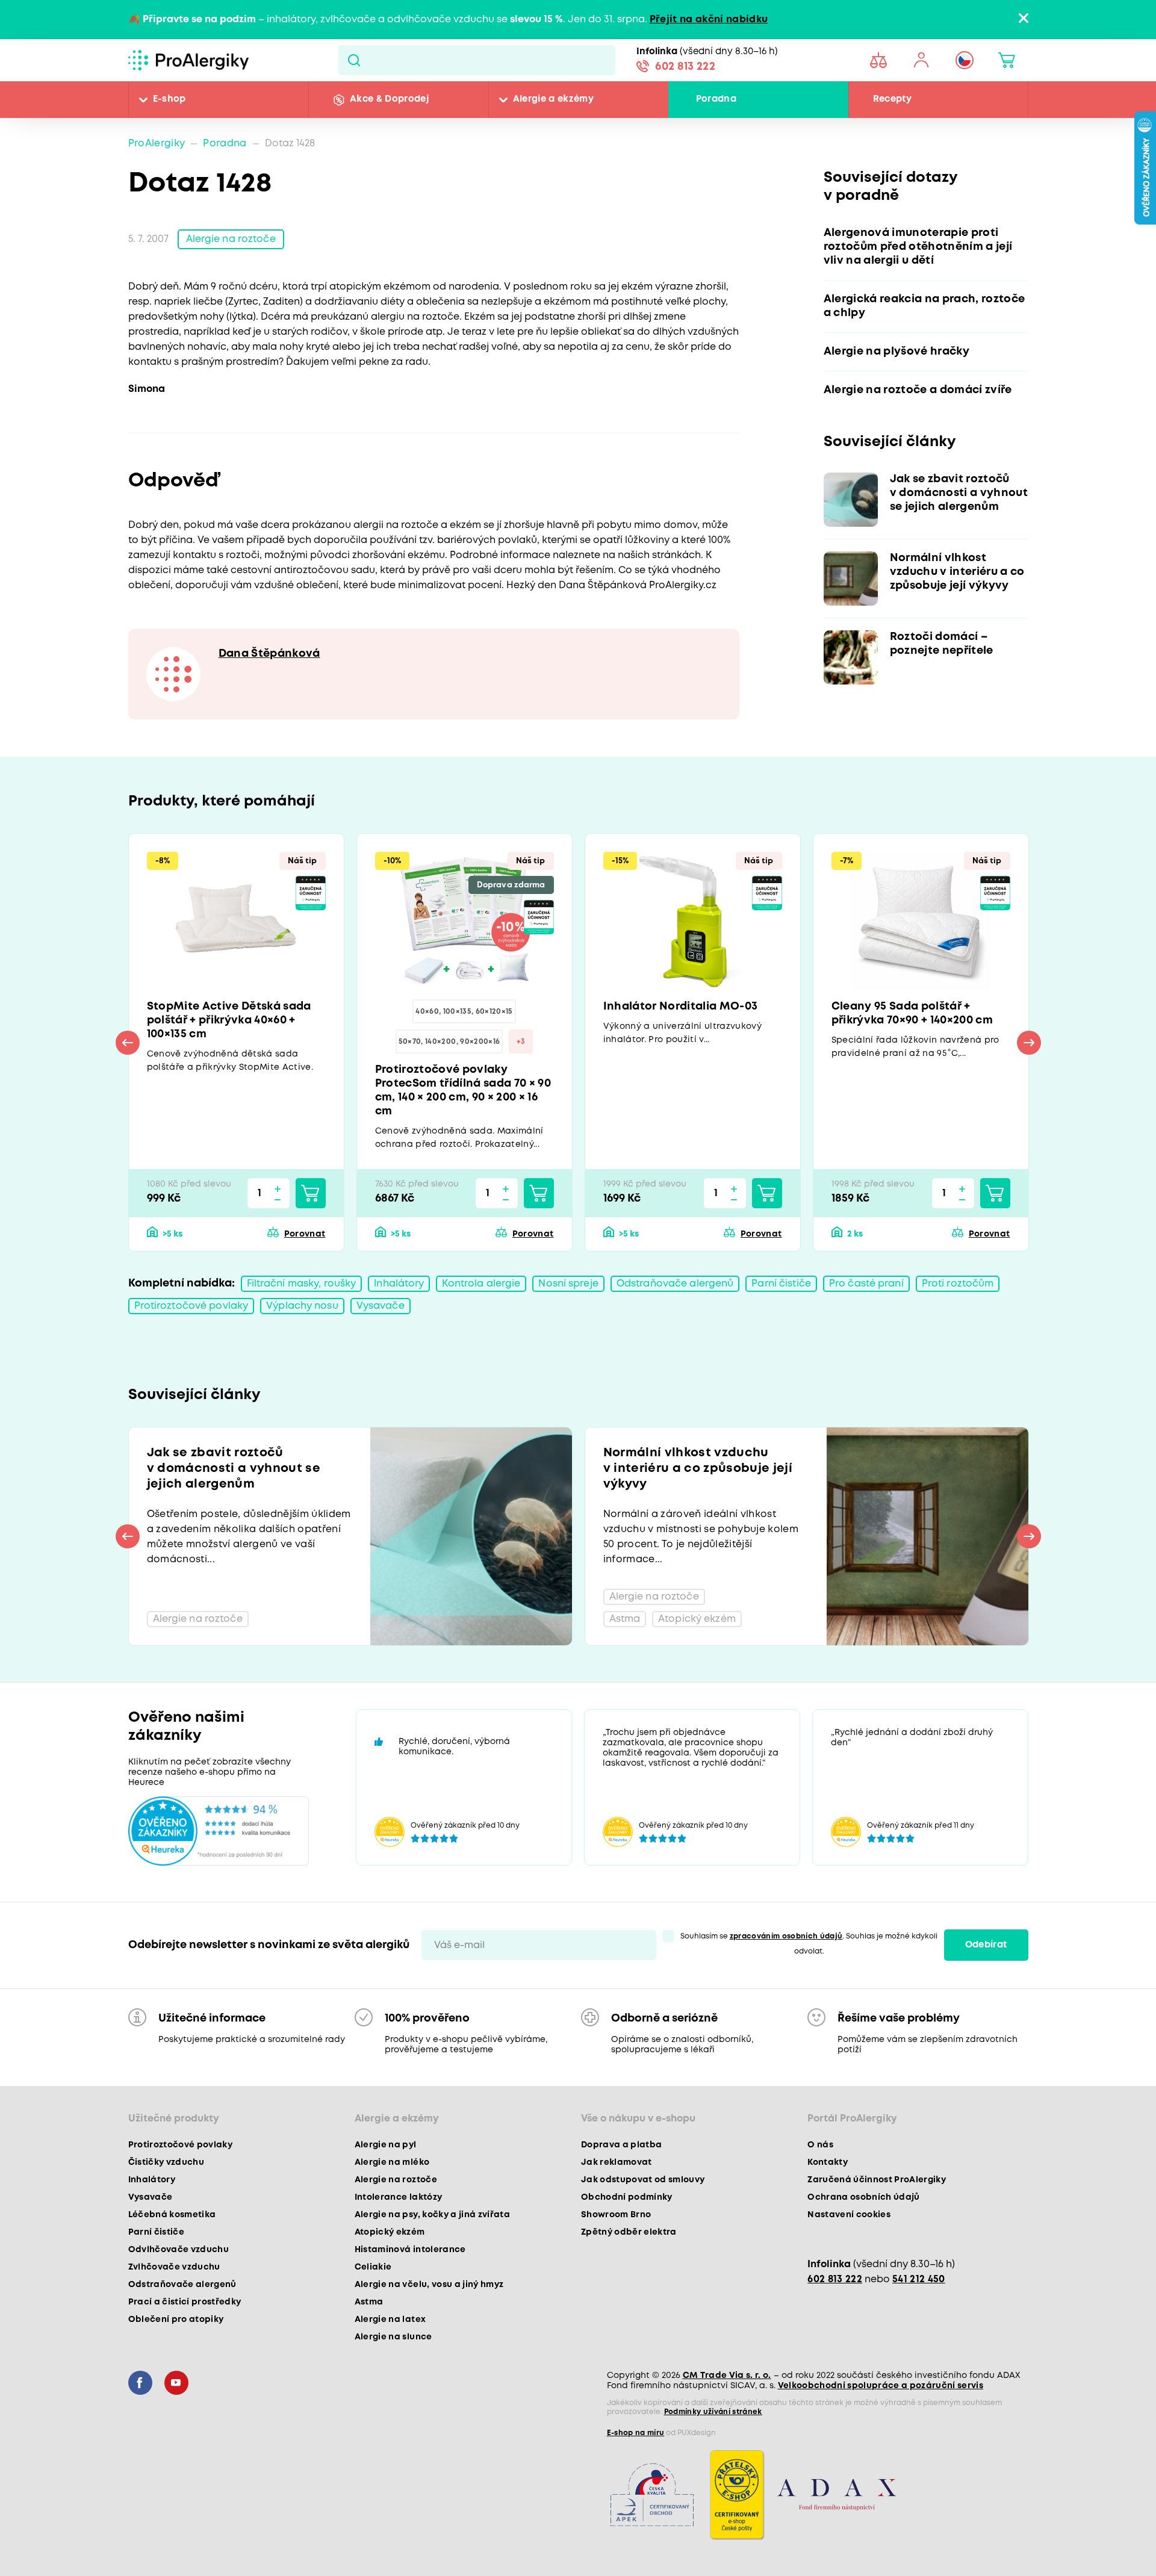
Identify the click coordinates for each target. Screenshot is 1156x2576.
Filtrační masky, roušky (302, 1284)
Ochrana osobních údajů (863, 2197)
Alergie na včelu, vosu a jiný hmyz (429, 2285)
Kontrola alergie (481, 1284)
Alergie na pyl (386, 2145)
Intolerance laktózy (398, 2197)
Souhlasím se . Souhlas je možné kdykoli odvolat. (809, 1944)
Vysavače (381, 1306)
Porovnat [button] (305, 1234)
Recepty (892, 99)
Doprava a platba (621, 2145)
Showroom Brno (616, 2215)
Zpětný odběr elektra (629, 2232)
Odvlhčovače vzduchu (179, 2250)
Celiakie (373, 2267)
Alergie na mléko (392, 2162)
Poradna (716, 99)
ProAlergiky (157, 144)
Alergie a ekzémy (553, 99)
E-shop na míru (636, 2433)
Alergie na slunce (393, 2337)
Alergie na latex (390, 2320)
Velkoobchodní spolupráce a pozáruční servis (881, 2386)
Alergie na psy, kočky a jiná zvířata (432, 2215)
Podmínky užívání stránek (713, 2412)
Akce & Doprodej (389, 99)
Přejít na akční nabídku (709, 20)
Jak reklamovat (617, 2162)
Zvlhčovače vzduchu (174, 2267)
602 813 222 (685, 67)
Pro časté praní (866, 1284)
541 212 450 (919, 2280)
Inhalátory (399, 1284)
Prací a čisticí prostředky (185, 2302)
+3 (521, 1042)
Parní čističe (781, 1284)
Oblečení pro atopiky (176, 2320)
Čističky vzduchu (166, 2162)
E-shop (169, 99)
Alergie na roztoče (231, 239)
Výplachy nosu (302, 1306)
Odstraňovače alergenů (675, 1284)
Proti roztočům (958, 1284)
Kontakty (828, 2162)
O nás (820, 2145)
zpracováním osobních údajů (786, 1936)
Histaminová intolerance (410, 2250)
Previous (128, 1043)
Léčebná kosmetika (172, 2215)
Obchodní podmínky (627, 2197)
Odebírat (986, 1945)
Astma (369, 2302)
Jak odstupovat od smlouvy (643, 2180)
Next (1029, 1043)
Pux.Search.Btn (354, 60)
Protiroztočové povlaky (191, 1306)
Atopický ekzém (390, 2232)
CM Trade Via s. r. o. (727, 2376)
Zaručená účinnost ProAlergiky (877, 2180)
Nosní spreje (568, 1284)
